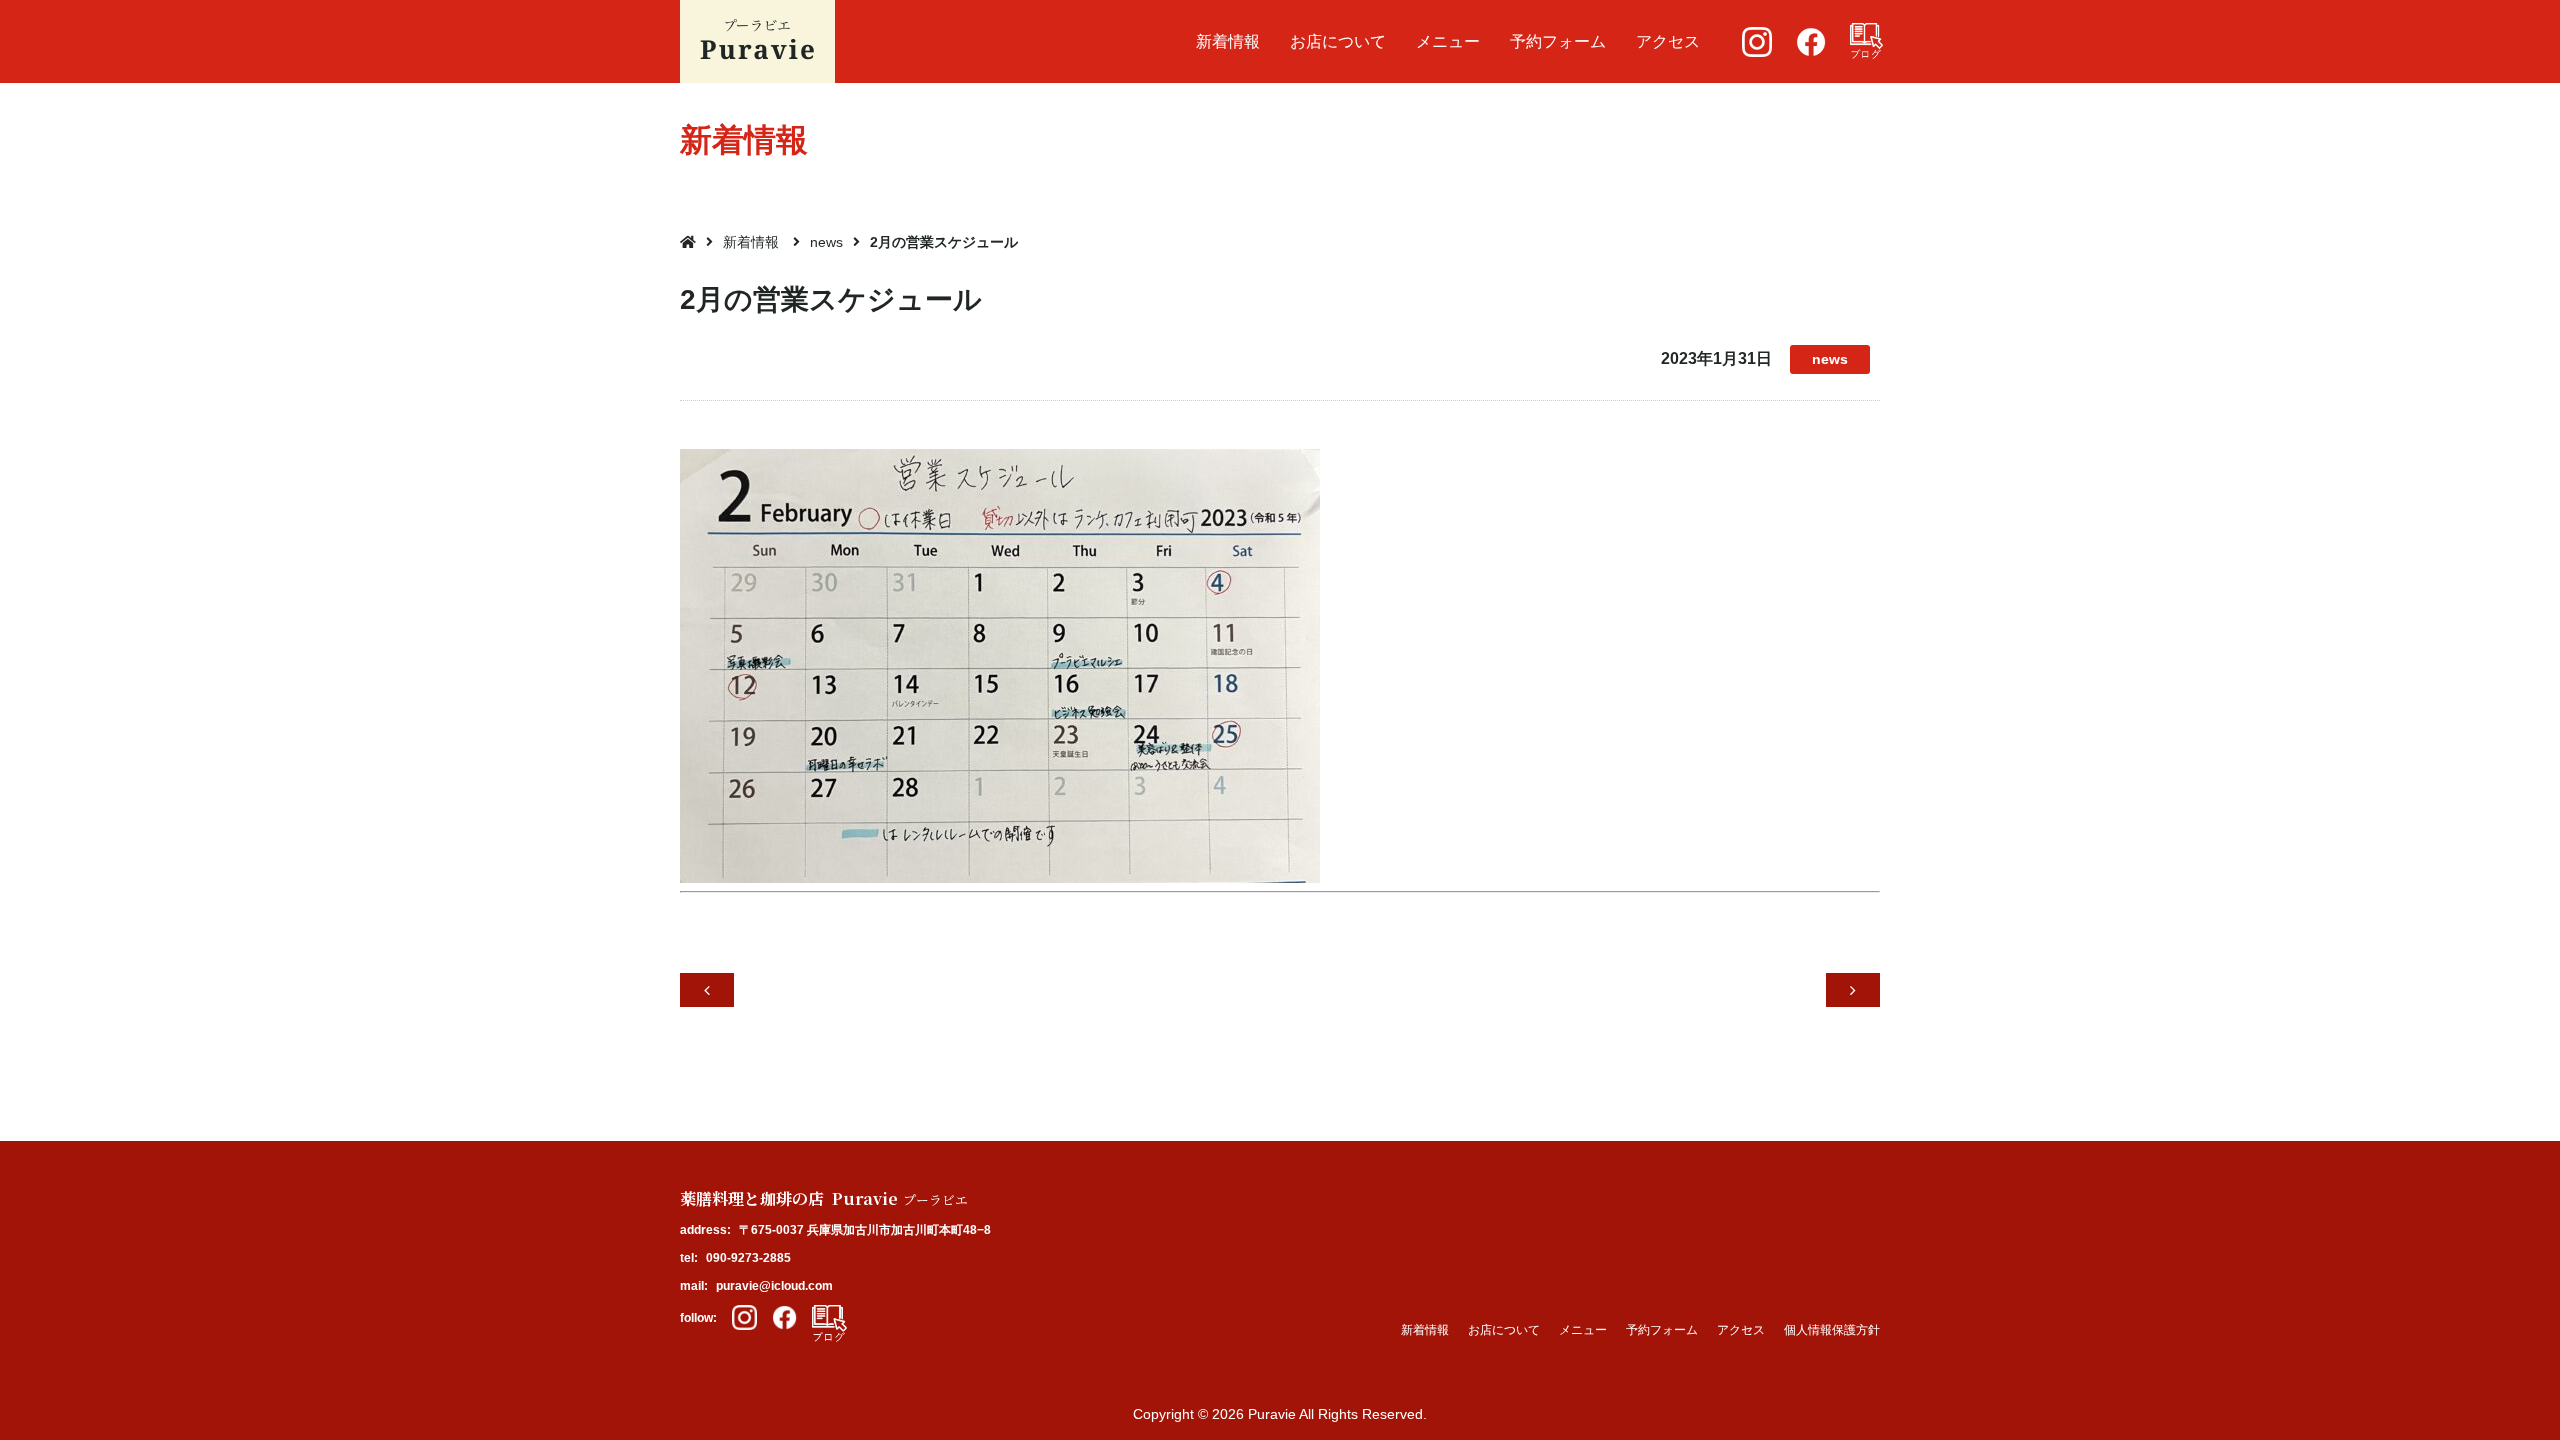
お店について (1338, 41)
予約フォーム (1558, 41)
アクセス (1668, 41)
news (826, 242)
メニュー (1448, 41)
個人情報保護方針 (1832, 1330)
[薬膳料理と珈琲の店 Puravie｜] (757, 41)
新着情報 (1228, 41)
